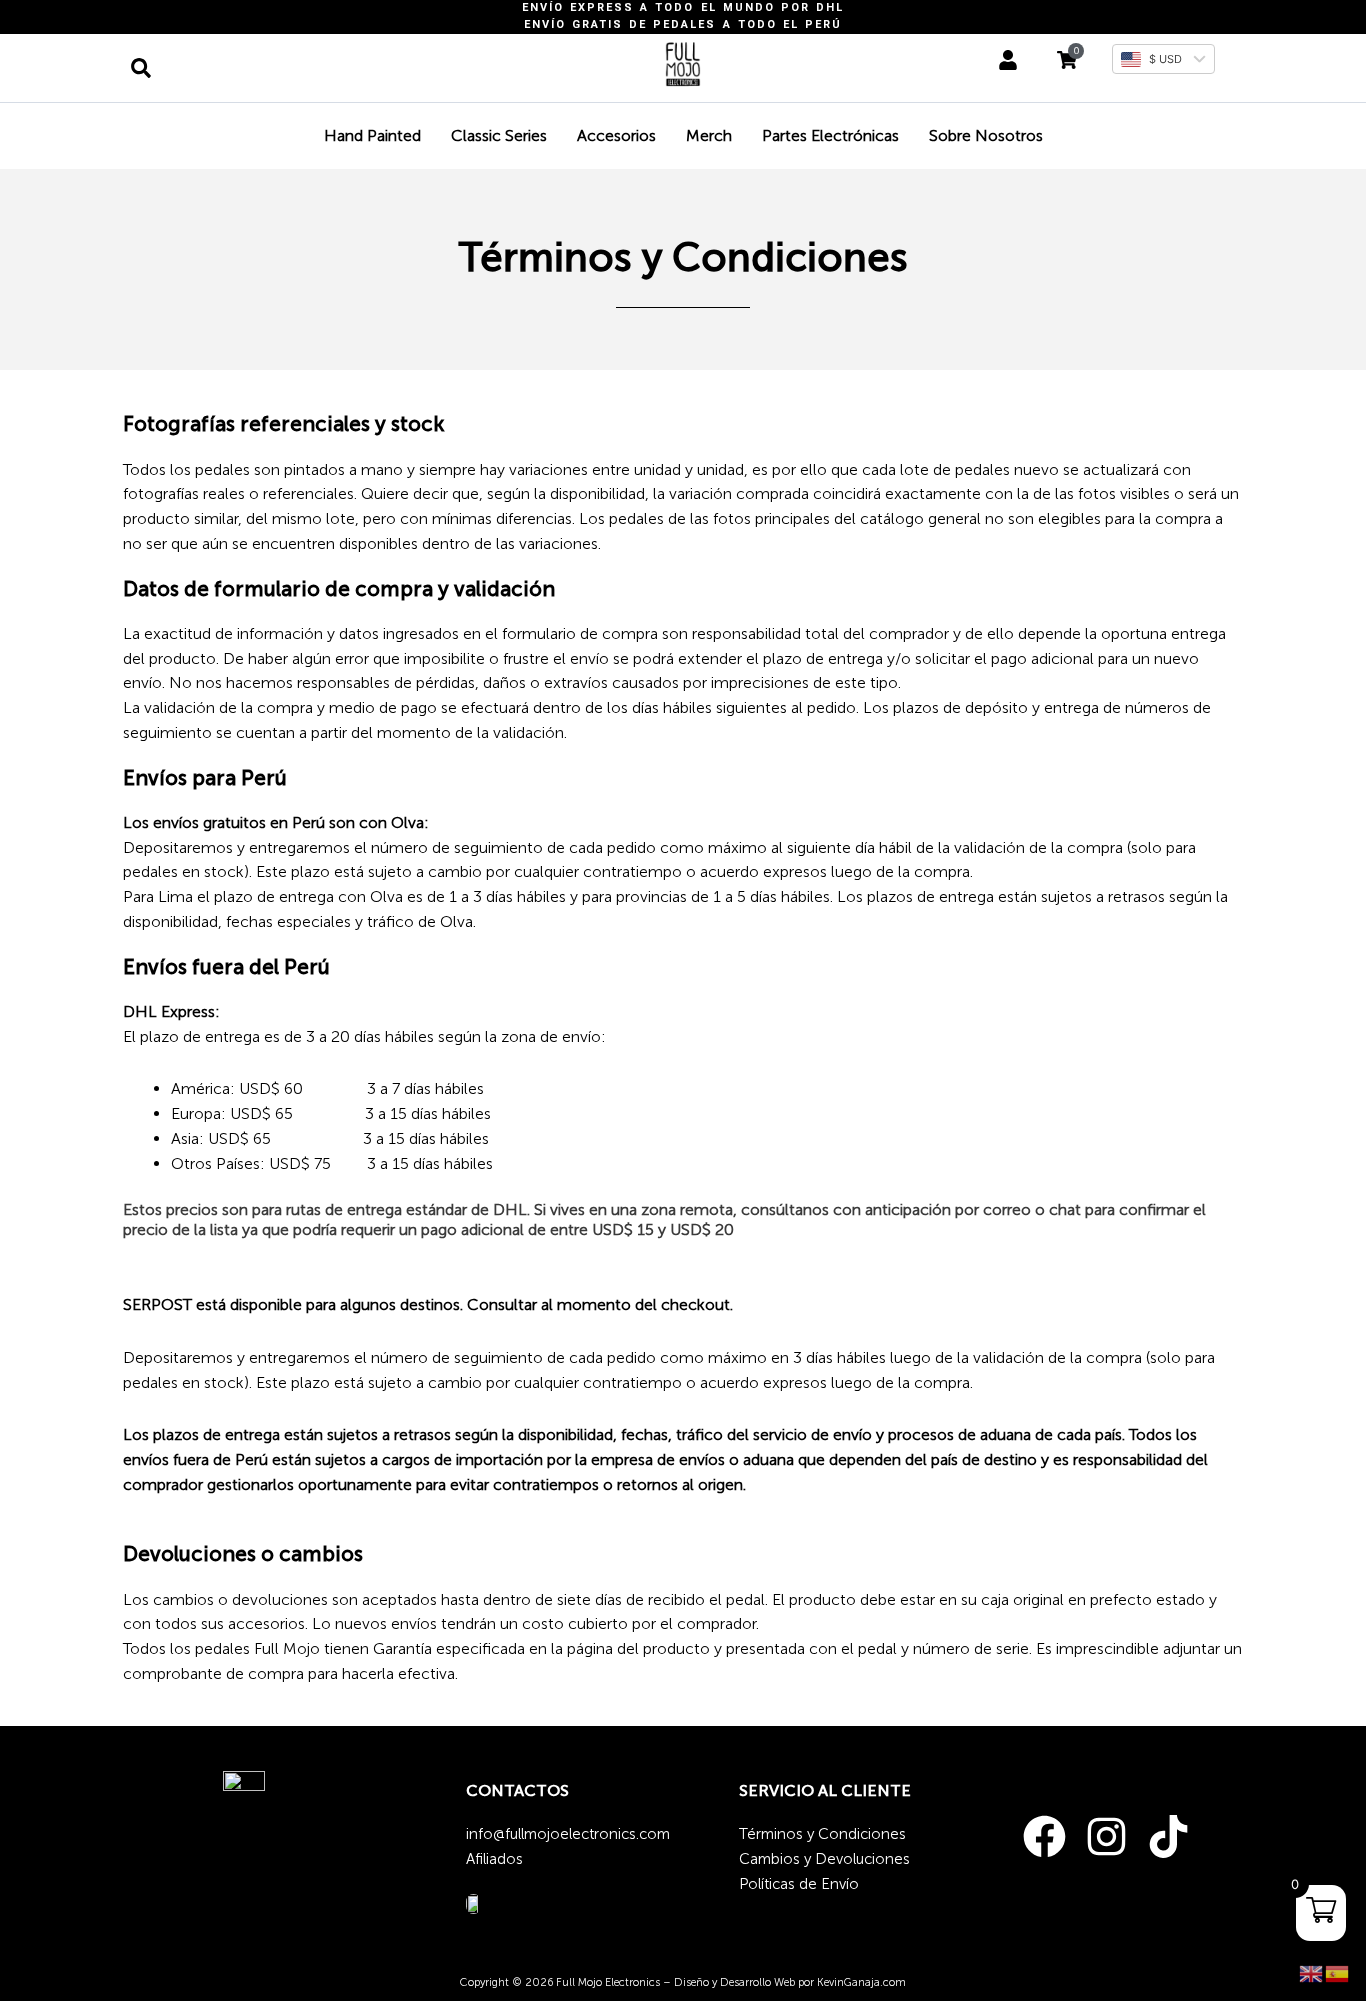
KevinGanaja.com (861, 1982)
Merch (709, 135)
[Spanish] (1338, 1972)
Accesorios (616, 135)
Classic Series (499, 135)
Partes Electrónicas (830, 135)
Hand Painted (372, 135)
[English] (1312, 1972)
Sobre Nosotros (986, 135)
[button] (141, 68)
